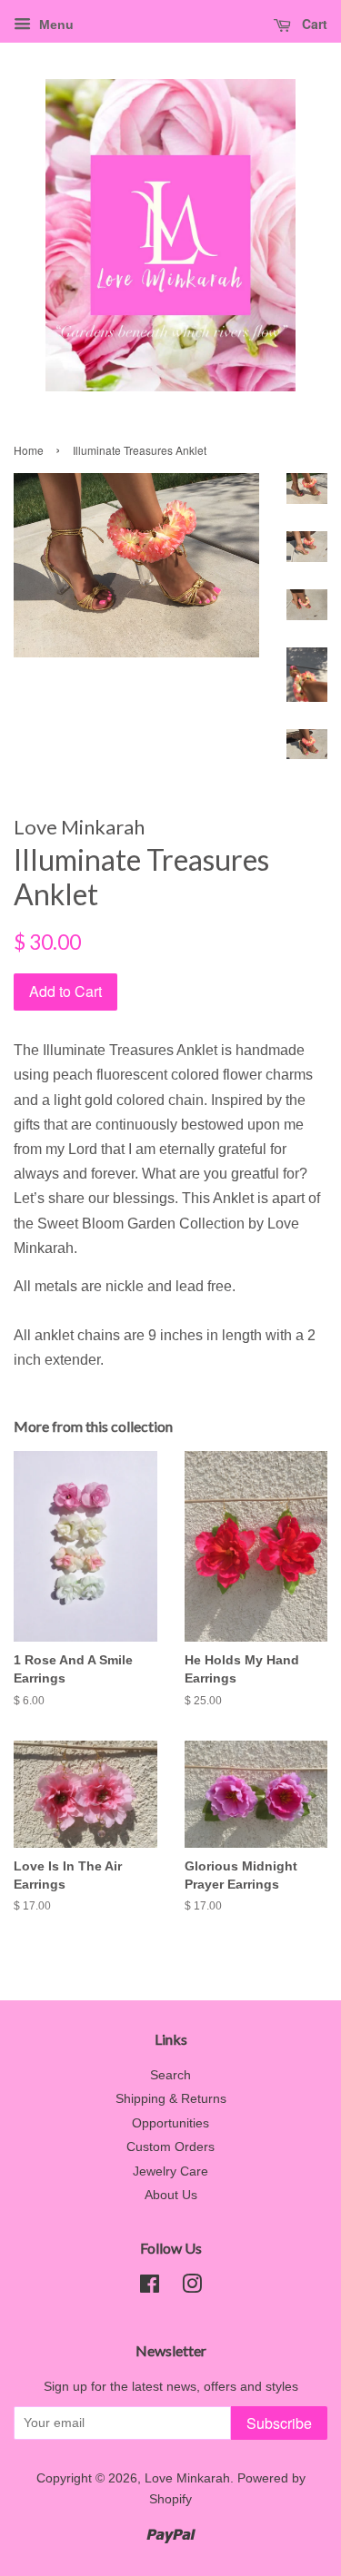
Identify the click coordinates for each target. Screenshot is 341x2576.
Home (29, 450)
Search (170, 2075)
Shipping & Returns (171, 2099)
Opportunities (170, 2123)
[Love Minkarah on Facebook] (150, 2288)
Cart (313, 24)
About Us (171, 2195)
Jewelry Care (170, 2171)
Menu (55, 25)
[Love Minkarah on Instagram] (192, 2288)
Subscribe (279, 2423)
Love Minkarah (187, 2478)
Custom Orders (170, 2147)
